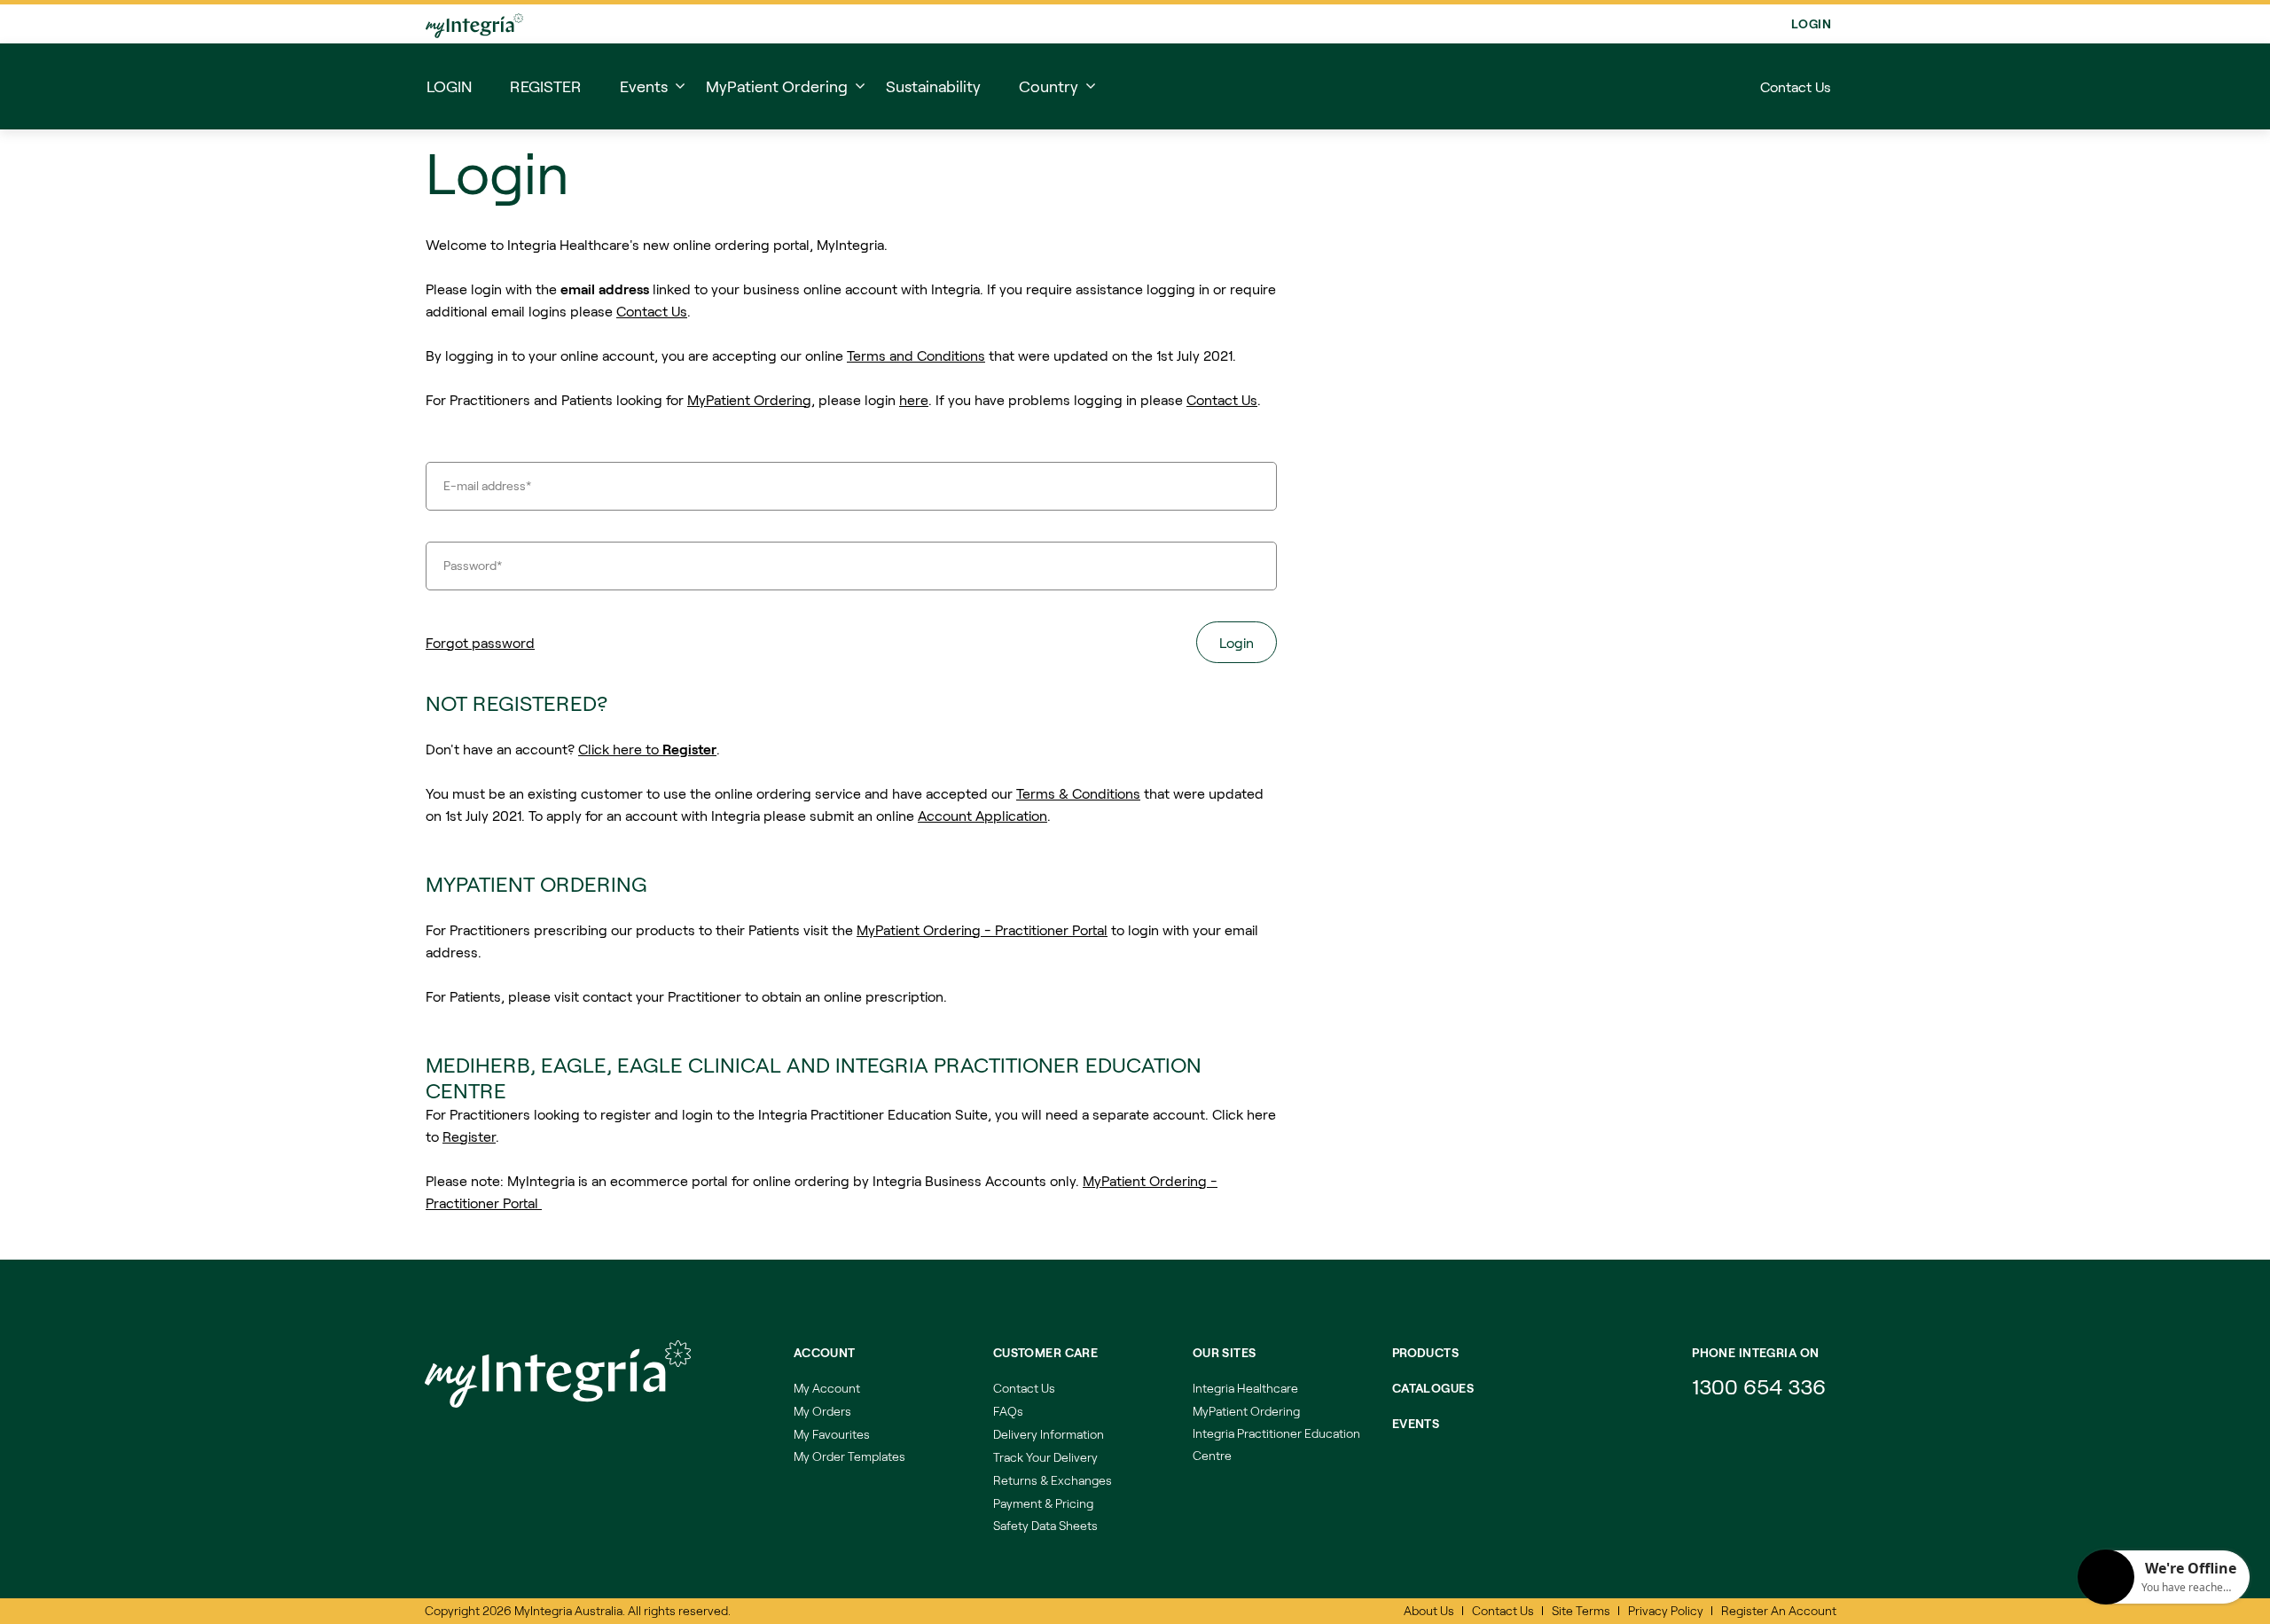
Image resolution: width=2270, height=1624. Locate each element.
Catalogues (1433, 1388)
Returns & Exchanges (1053, 1480)
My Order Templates (849, 1456)
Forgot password (480, 648)
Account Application (982, 820)
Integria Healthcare (1245, 1388)
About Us (1429, 1610)
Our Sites (1225, 1352)
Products (1425, 1352)
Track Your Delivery (1045, 1457)
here (914, 405)
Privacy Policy (1666, 1610)
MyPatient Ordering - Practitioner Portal (982, 935)
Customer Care (1045, 1352)
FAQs (1008, 1411)
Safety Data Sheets (1045, 1525)
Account (825, 1352)
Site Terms (1581, 1610)
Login (1811, 23)
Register (469, 1141)
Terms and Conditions (916, 360)
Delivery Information (1049, 1434)
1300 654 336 (1759, 1386)
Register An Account (1779, 1610)
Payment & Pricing (1043, 1503)
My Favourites (832, 1434)
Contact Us (1796, 86)
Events (1416, 1423)
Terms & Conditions (1078, 798)
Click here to (647, 754)
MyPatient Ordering (749, 405)
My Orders (822, 1411)
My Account (827, 1388)
